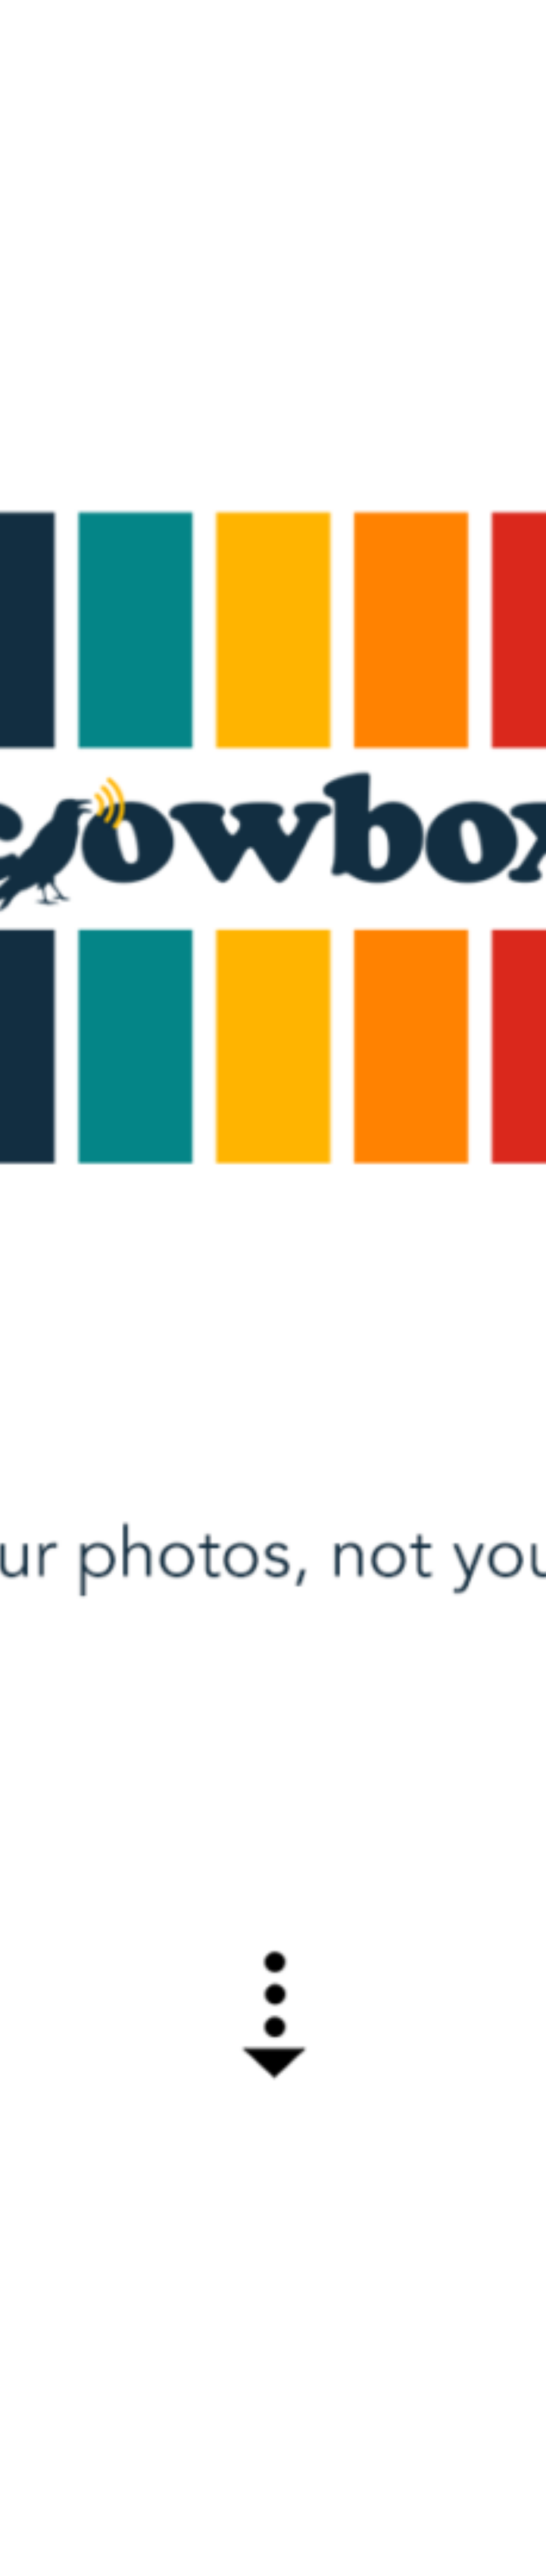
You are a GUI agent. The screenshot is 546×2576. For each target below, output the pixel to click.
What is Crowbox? (438, 16)
